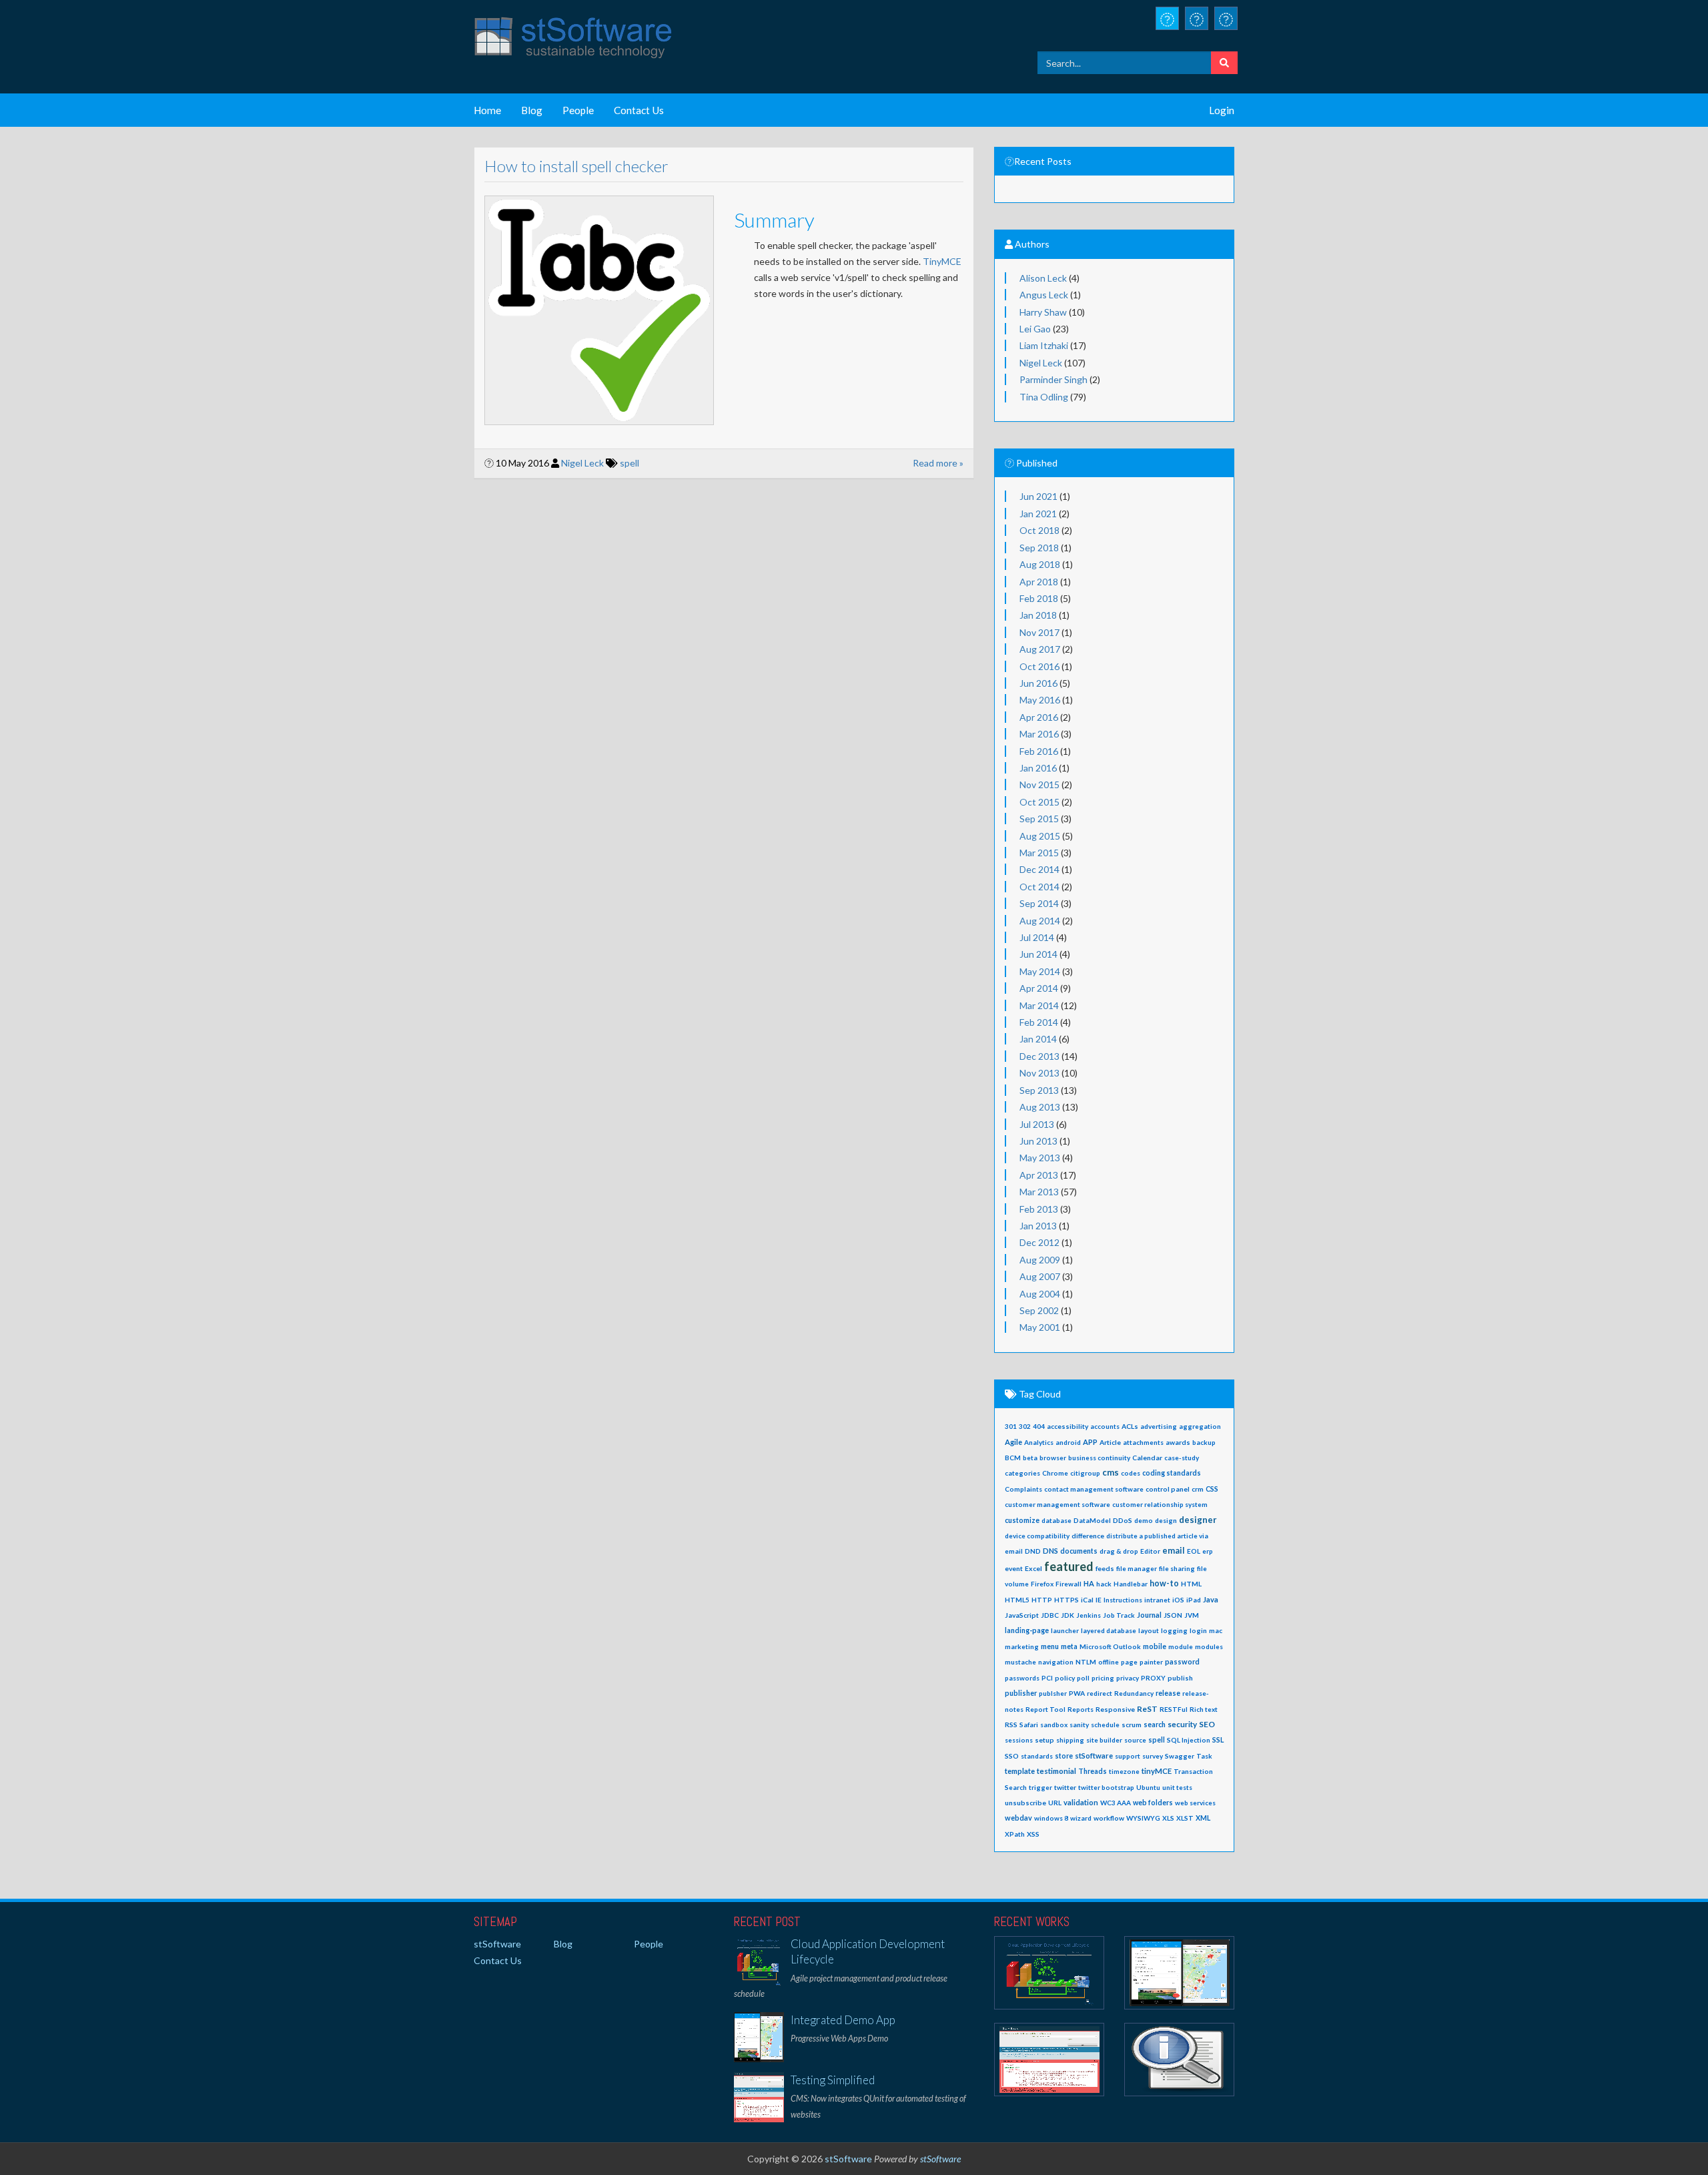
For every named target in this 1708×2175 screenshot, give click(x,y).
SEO (1207, 1724)
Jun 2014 (1038, 954)
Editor (1150, 1551)
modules (1209, 1646)
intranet (1157, 1600)
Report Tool (1045, 1709)
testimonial (1056, 1771)
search (1155, 1725)
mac (1216, 1630)
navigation (1056, 1662)
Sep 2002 (1039, 1310)
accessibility (1067, 1426)
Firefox (1042, 1584)
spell (629, 463)
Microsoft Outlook (1110, 1646)
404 (1039, 1426)
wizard (1081, 1818)
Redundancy (1134, 1693)
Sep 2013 (1039, 1090)
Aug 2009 (1040, 1260)
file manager (1137, 1568)
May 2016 (1040, 700)
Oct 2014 (1039, 887)
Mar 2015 (1039, 853)
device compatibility (1037, 1536)
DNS (1050, 1551)
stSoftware (1094, 1756)
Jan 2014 (1038, 1039)
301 (1011, 1426)
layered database (1109, 1630)
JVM (1192, 1615)
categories (1022, 1473)
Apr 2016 (1039, 717)
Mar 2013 (1039, 1192)
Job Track (1119, 1615)
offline (1109, 1662)
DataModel (1092, 1520)
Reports (1081, 1709)
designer (1198, 1520)
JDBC (1050, 1615)
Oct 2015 (1039, 802)
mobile (1155, 1646)
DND (1033, 1551)
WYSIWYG (1143, 1818)
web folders (1153, 1803)
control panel (1168, 1489)
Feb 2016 (1039, 751)
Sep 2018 (1039, 548)
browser (1053, 1458)
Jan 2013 (1038, 1226)
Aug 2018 (1040, 564)
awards (1178, 1442)
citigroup (1085, 1473)
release (1168, 1693)
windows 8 (1051, 1818)
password (1182, 1661)
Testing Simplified (833, 2080)
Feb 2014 (1039, 1022)
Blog (532, 110)
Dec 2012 (1039, 1242)
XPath (1015, 1834)
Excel (1033, 1568)
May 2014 (1040, 971)
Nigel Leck (582, 463)
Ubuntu (1148, 1787)
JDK (1067, 1615)
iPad (1194, 1600)
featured (1069, 1566)
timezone (1124, 1771)
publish (1180, 1678)
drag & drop (1119, 1551)
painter (1151, 1662)
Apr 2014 (1039, 988)
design (1166, 1520)
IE (1099, 1600)
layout (1149, 1630)
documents (1079, 1551)
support (1128, 1756)
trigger (1040, 1787)
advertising (1159, 1426)
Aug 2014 (1040, 921)
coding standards (1172, 1473)
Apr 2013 (1039, 1175)
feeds (1105, 1568)
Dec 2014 (1039, 869)
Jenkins (1089, 1615)
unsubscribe (1025, 1803)
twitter (1065, 1787)
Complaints (1023, 1489)
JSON (1173, 1615)
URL (1055, 1803)
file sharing (1177, 1568)
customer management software (1057, 1504)
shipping (1070, 1740)
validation (1081, 1802)
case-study (1182, 1458)
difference (1088, 1536)
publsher (1053, 1693)
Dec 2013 (1039, 1056)
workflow (1109, 1818)
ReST (1147, 1709)
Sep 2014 (1039, 903)
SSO (1012, 1756)
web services (1195, 1803)
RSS (1011, 1725)
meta (1069, 1646)
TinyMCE (942, 261)
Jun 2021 (1038, 496)
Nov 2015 (1039, 785)
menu (1050, 1646)
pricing (1103, 1678)
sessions (1019, 1740)
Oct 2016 (1039, 666)
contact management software (1094, 1489)
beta (1030, 1458)
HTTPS (1066, 1600)
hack (1104, 1584)
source (1135, 1740)
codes (1131, 1473)
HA (1089, 1583)
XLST (1185, 1818)
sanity (1079, 1725)
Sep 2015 (1039, 819)
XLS (1168, 1818)
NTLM (1086, 1662)
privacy (1128, 1678)
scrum (1132, 1725)
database (1056, 1520)
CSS (1212, 1489)
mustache (1020, 1662)
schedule (1105, 1725)
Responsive (1115, 1709)
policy (1065, 1678)
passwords (1022, 1678)
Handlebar (1131, 1584)
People (578, 110)
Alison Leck (1043, 278)
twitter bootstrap (1106, 1787)
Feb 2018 (1039, 598)
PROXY (1153, 1678)
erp (1208, 1551)
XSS (1033, 1834)
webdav (1018, 1818)
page (1129, 1662)
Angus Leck (1044, 295)
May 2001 (1040, 1327)
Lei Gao (1035, 329)
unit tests (1177, 1787)
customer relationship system (1160, 1504)
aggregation (1200, 1426)
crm (1198, 1489)
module (1181, 1646)
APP (1090, 1442)
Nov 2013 (1039, 1073)
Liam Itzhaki (1044, 345)
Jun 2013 (1038, 1141)
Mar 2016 (1039, 734)
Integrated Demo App (843, 2020)
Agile (1013, 1442)
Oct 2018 (1039, 530)
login (1198, 1630)
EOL (1194, 1551)
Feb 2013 (1039, 1209)
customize (1022, 1520)
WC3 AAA (1116, 1803)
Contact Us (639, 110)
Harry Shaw (1043, 312)
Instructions (1123, 1600)
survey (1153, 1756)
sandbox (1054, 1725)
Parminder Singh (1053, 379)
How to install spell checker (576, 166)
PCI (1047, 1678)
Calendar (1147, 1458)
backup (1204, 1442)
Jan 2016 (1038, 768)
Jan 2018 (1038, 615)
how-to (1164, 1583)
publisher (1021, 1693)
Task (1204, 1756)
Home (487, 110)
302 (1025, 1426)
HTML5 (1017, 1600)
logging (1174, 1630)
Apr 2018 (1039, 582)
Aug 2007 (1040, 1276)
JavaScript (1022, 1615)
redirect (1100, 1693)
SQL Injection (1189, 1740)
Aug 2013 (1040, 1107)
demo (1144, 1520)
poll (1083, 1678)
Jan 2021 (1038, 514)
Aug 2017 (1040, 649)
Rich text (1204, 1709)
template (1020, 1771)
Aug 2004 (1040, 1294)
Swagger (1180, 1756)
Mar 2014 (1039, 1005)
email (1174, 1551)
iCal (1087, 1600)
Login (1222, 110)
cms (1111, 1472)
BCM (1013, 1458)
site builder (1104, 1740)
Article (1110, 1442)
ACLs (1130, 1426)
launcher (1065, 1630)
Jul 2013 (1037, 1124)
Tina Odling (1044, 397)
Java (1211, 1599)
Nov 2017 (1039, 632)
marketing (1022, 1646)
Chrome (1055, 1473)
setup (1044, 1740)
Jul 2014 (1037, 937)
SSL (1218, 1740)
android (1068, 1442)
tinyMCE (1157, 1771)
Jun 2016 (1038, 683)
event (1014, 1568)
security (1182, 1724)
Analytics (1039, 1442)
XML (1203, 1818)
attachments (1143, 1442)
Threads (1093, 1771)
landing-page (1027, 1630)
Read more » (938, 463)
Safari (1029, 1725)
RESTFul (1174, 1709)
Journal (1149, 1615)
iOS (1178, 1600)
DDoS (1123, 1520)
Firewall (1069, 1584)
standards (1037, 1756)
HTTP (1042, 1600)
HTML (1191, 1584)
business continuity (1099, 1458)
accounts (1105, 1426)
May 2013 (1040, 1158)
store (1064, 1756)
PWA (1077, 1693)
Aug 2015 (1040, 836)
